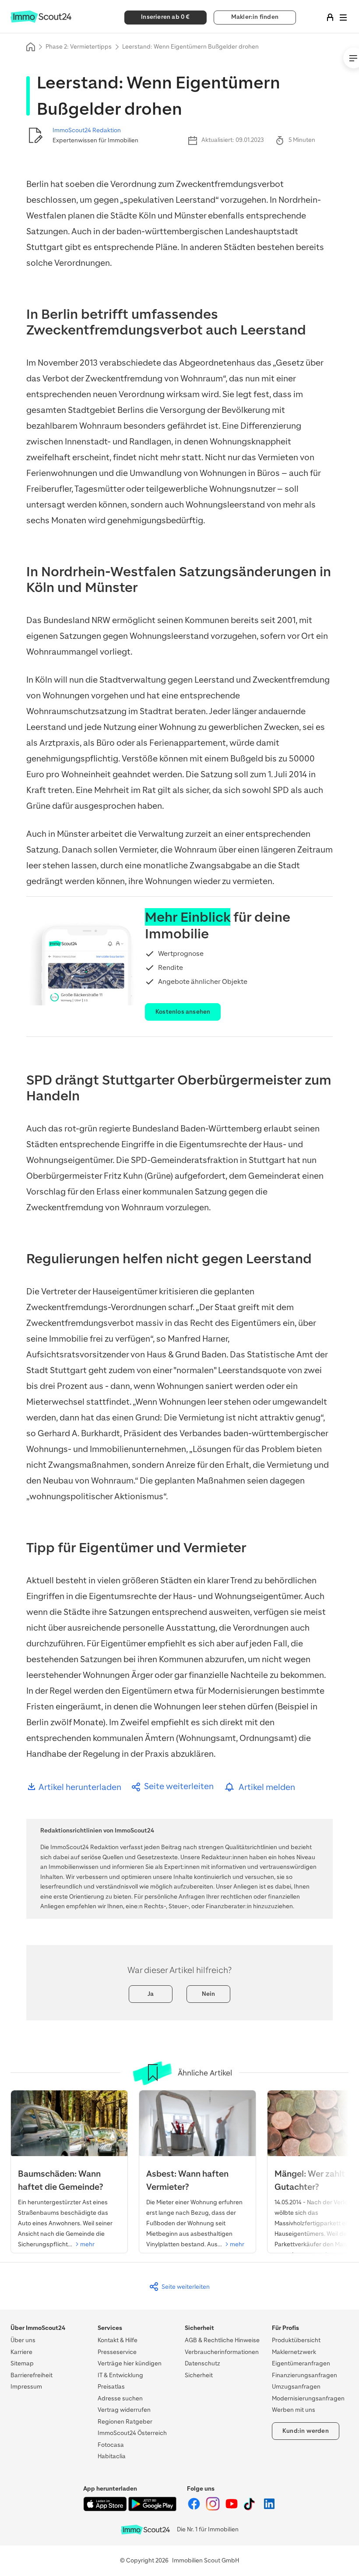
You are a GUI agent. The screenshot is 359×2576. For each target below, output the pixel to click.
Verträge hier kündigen (130, 2363)
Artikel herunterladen (79, 1787)
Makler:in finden (255, 17)
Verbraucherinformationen (222, 2352)
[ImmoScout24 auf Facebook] (195, 2509)
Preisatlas (111, 2387)
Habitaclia (112, 2456)
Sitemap (22, 2363)
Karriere (21, 2352)
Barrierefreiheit (32, 2375)
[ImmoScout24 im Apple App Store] (106, 2509)
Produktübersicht (296, 2340)
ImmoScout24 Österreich (132, 2433)
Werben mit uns (294, 2410)
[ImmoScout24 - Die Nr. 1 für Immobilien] (145, 2530)
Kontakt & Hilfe (118, 2340)
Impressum (26, 2387)
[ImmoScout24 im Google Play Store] (152, 2509)
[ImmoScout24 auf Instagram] (213, 2509)
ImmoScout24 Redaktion (87, 130)
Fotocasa (111, 2445)
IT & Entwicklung (120, 2375)
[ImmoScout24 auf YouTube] (232, 2509)
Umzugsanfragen (296, 2387)
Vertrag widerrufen (124, 2410)
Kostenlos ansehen (183, 1012)
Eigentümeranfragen (301, 2363)
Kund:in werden (306, 2431)
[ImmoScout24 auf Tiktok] (251, 2509)
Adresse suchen (120, 2398)
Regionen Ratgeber (125, 2422)
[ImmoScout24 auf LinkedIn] (269, 2509)
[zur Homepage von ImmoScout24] (41, 21)
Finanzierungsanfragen (304, 2375)
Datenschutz (202, 2363)
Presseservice (117, 2352)
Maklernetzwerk (294, 2352)
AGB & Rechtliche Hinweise (222, 2340)
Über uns (23, 2340)
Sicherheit (199, 2375)
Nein (209, 1994)
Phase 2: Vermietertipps (79, 47)
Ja (151, 1994)
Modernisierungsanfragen (308, 2398)
